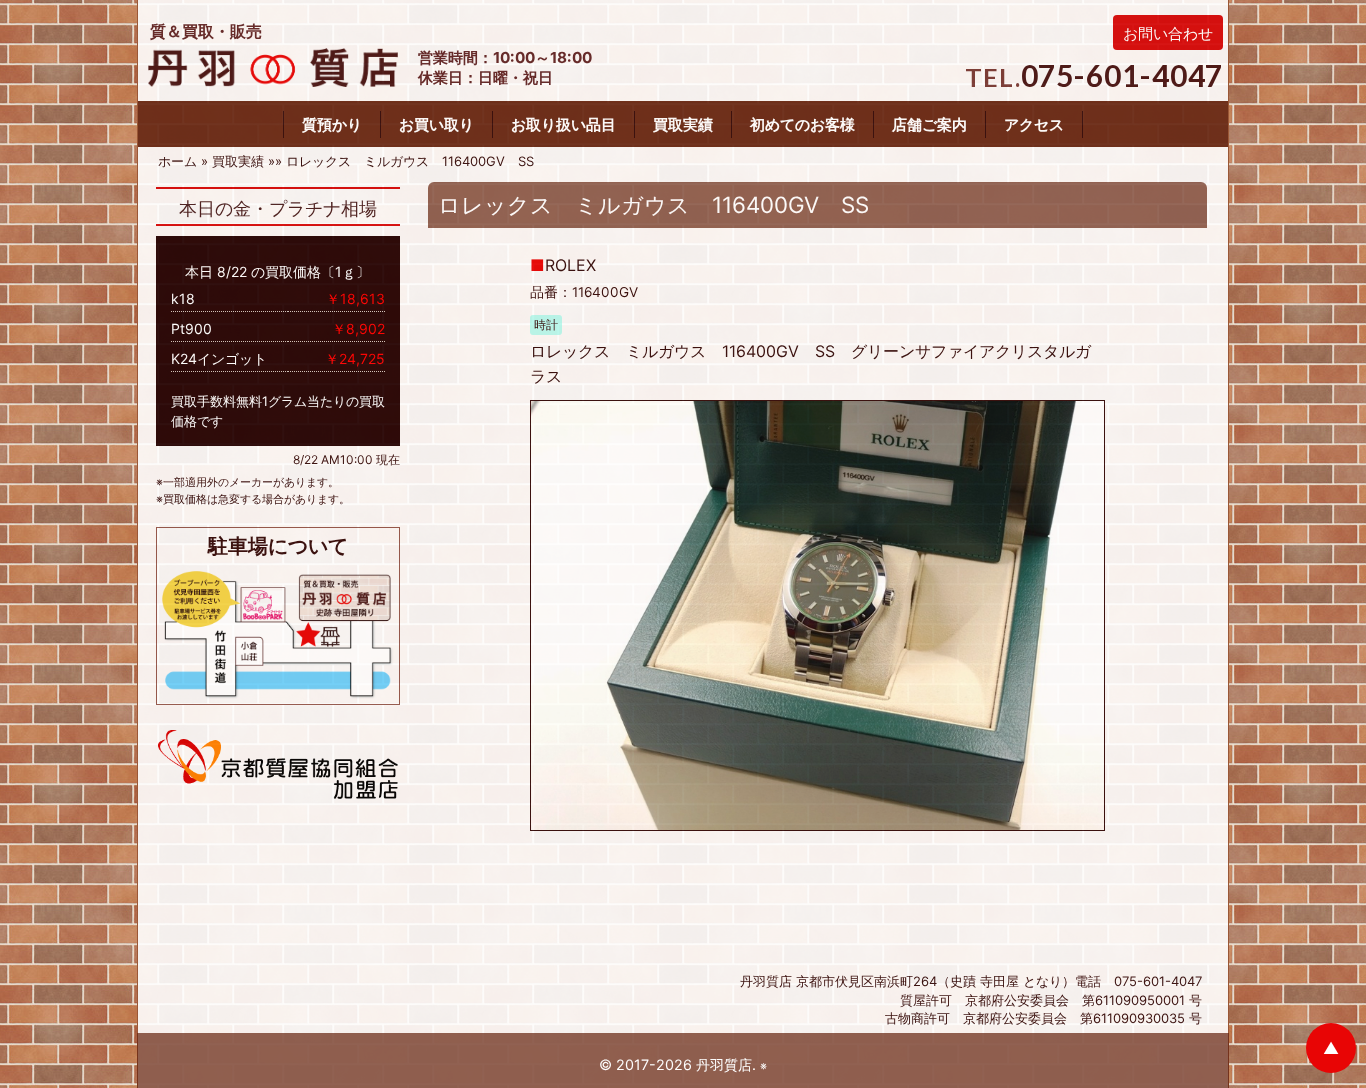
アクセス (1034, 124)
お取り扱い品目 (563, 124)
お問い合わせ (1168, 33)
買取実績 (683, 124)
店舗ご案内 (929, 124)
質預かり (332, 124)
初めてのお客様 (802, 124)
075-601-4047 (1122, 75)
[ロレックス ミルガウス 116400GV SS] (817, 614)
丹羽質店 (724, 1064)
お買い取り (436, 124)
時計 (546, 325)
